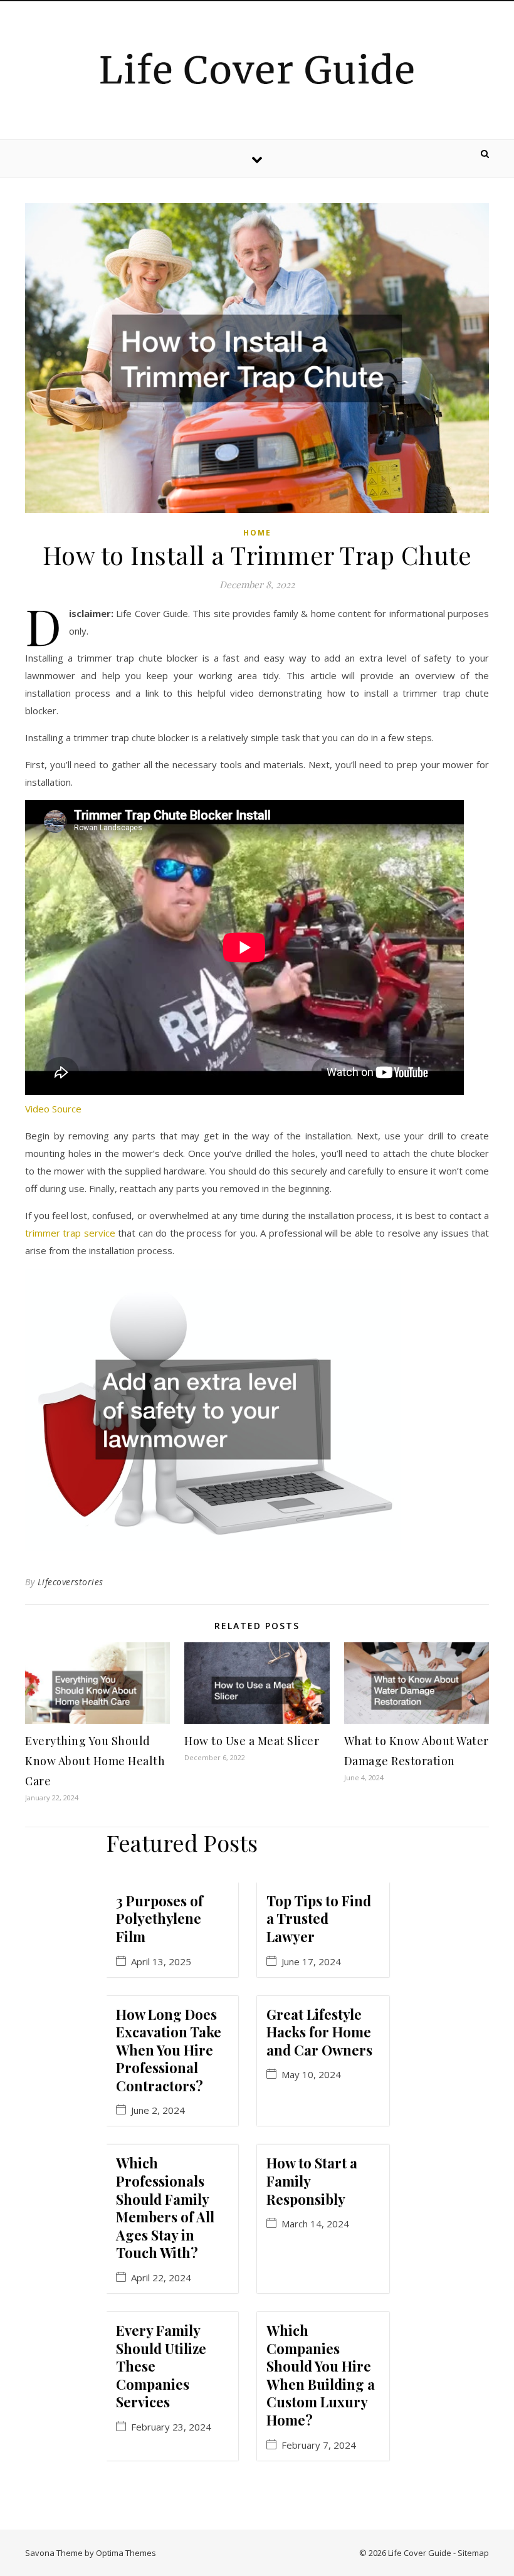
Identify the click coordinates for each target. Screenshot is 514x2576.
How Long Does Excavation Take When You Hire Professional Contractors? (169, 2050)
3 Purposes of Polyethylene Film (160, 1919)
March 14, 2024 (315, 2224)
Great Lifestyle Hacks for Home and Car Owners (319, 2032)
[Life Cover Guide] (257, 68)
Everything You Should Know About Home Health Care (95, 1761)
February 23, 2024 (171, 2427)
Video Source (53, 1109)
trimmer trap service (70, 1233)
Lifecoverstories (71, 1582)
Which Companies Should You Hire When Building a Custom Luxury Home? (321, 2375)
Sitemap (473, 2553)
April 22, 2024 (161, 2278)
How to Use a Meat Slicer (252, 1741)
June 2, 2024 (158, 2110)
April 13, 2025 (161, 1962)
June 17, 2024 (311, 1962)
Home (257, 533)
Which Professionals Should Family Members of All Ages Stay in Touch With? (165, 2208)
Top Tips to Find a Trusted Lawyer (319, 1919)
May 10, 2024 (311, 2075)
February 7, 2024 (319, 2445)
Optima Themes (126, 2553)
